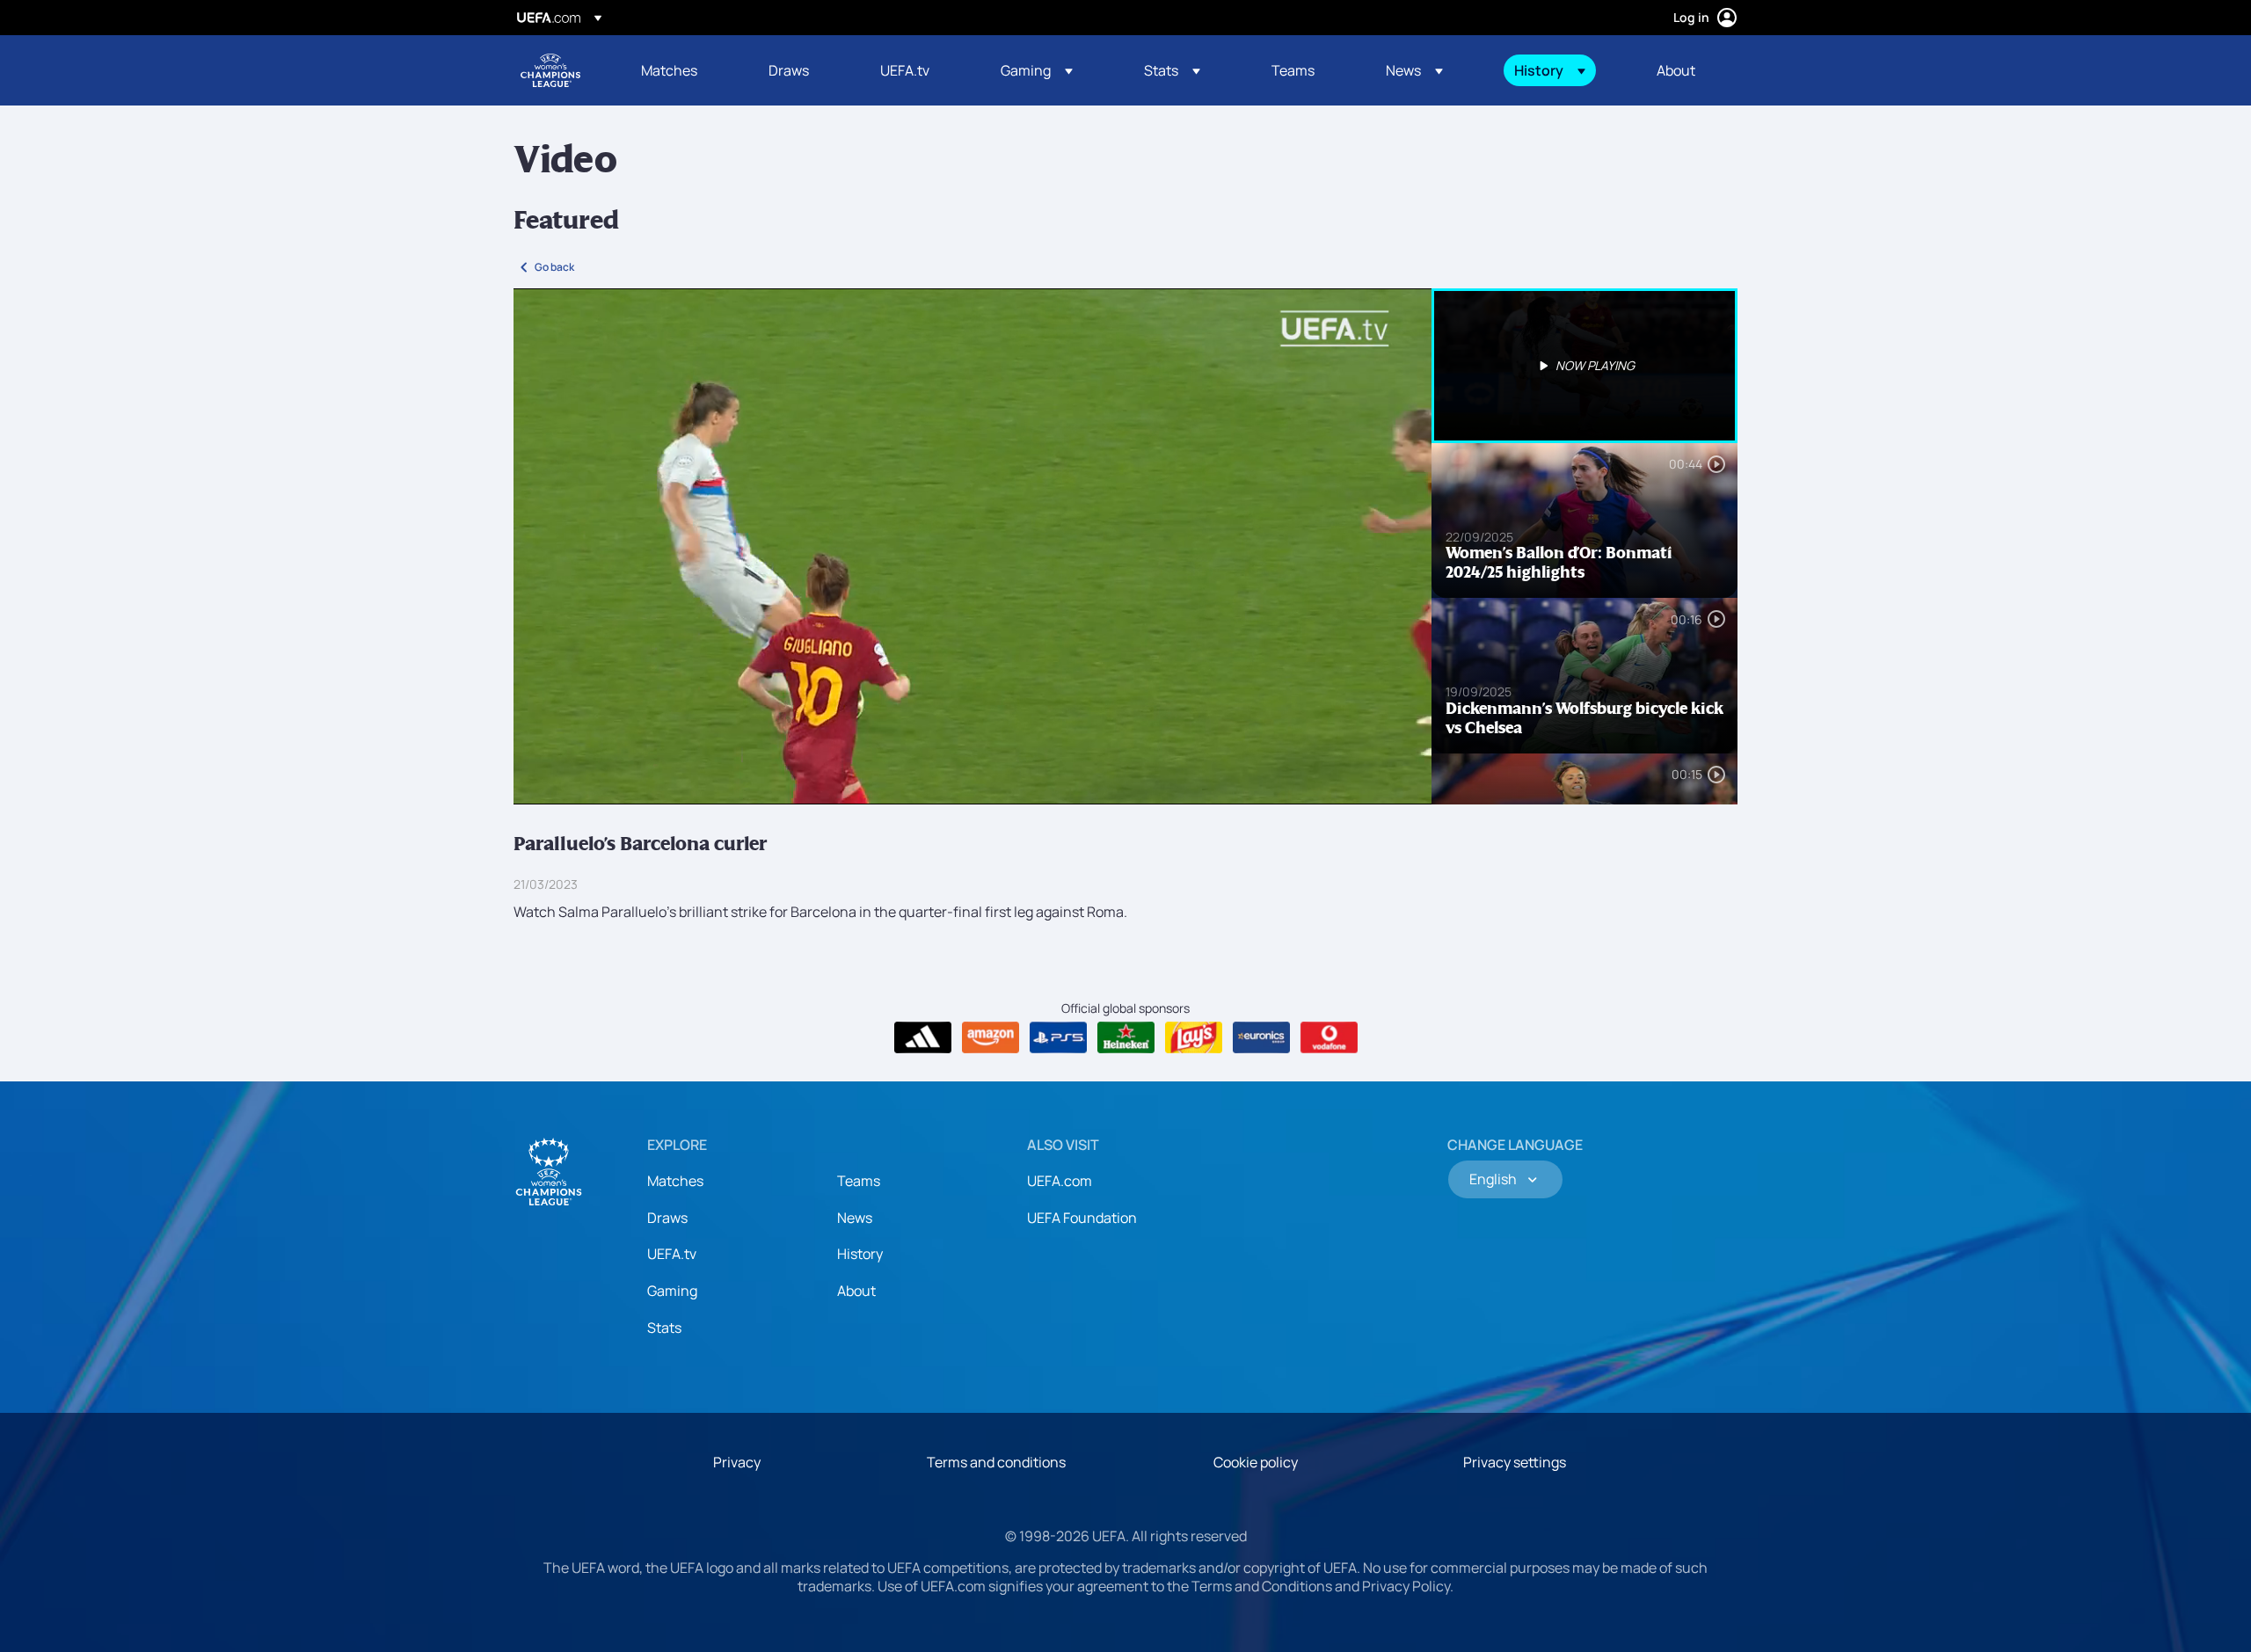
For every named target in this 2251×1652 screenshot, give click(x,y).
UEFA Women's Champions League (550, 70)
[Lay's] (1194, 1037)
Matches (675, 1181)
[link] (669, 70)
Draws (667, 1218)
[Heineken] (1126, 1037)
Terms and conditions (996, 1462)
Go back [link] (554, 267)
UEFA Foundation (1082, 1218)
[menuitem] (683, 70)
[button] (1037, 70)
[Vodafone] (1329, 1037)
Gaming (672, 1291)
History (860, 1254)
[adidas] (923, 1037)
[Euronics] (1261, 1037)
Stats (664, 1328)
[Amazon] (991, 1037)
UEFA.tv (672, 1254)
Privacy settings (1515, 1462)
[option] (1584, 366)
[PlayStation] (1058, 1037)
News (855, 1218)
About (856, 1291)
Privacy (737, 1462)
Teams (859, 1181)
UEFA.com (1060, 1181)
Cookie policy (1256, 1462)
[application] (973, 546)
